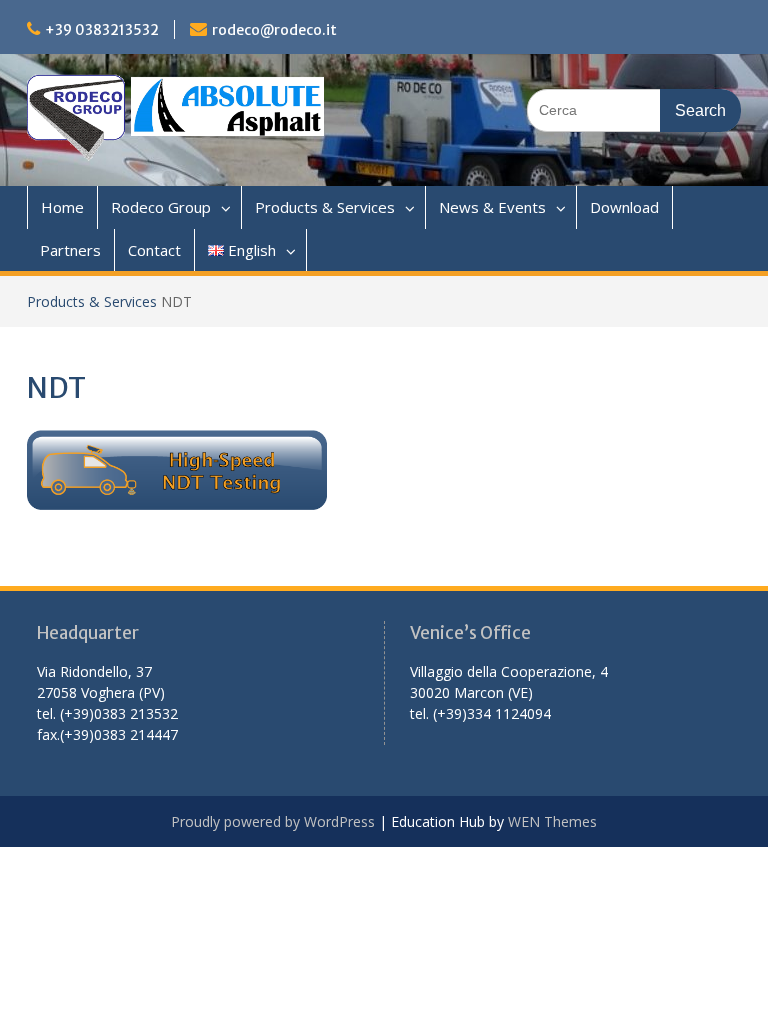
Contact (154, 250)
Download (624, 207)
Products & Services (325, 207)
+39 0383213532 (102, 30)
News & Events (492, 207)
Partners (70, 250)
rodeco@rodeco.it (274, 30)
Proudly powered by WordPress (273, 821)
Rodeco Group (161, 207)
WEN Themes (552, 821)
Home (62, 207)
